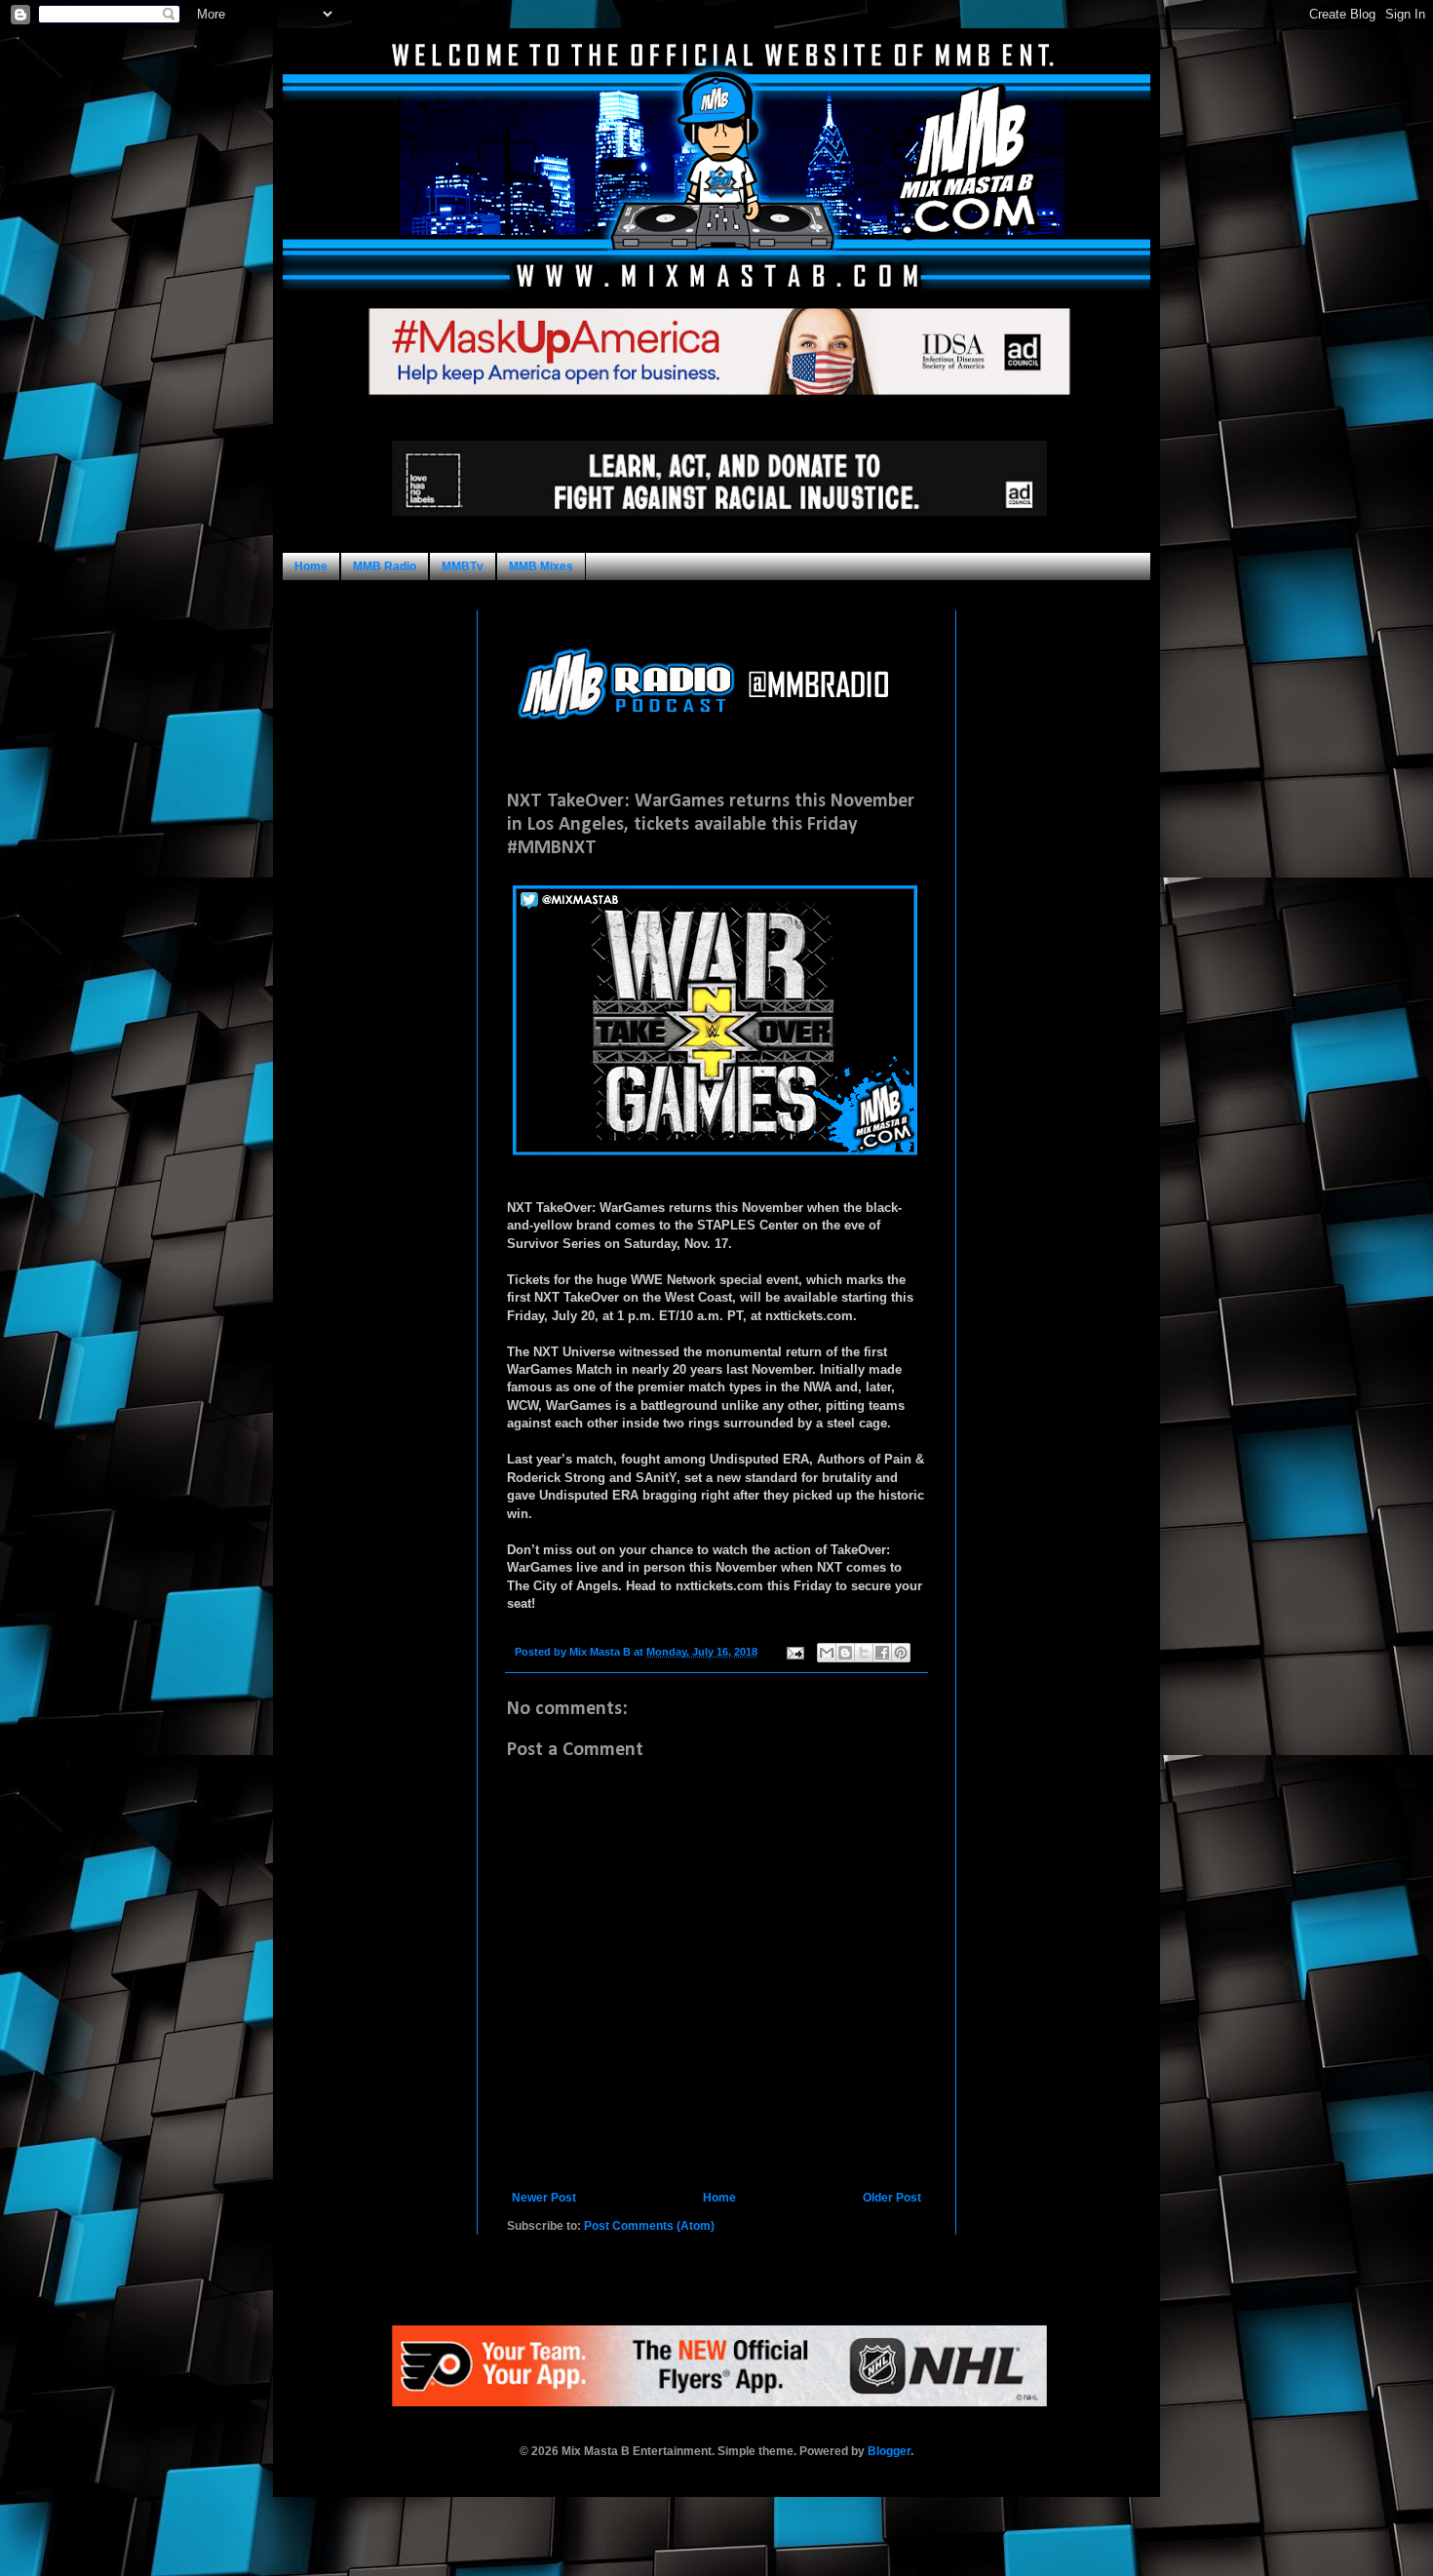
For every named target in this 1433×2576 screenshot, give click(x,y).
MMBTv (463, 566)
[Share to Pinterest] (901, 1653)
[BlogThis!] (845, 1653)
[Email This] (827, 1653)
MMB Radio (385, 566)
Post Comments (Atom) (649, 2226)
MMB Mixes (541, 566)
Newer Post (544, 2198)
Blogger (889, 2451)
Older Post (892, 2198)
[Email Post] (794, 1652)
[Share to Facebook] (882, 1653)
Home (311, 566)
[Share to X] (864, 1653)
